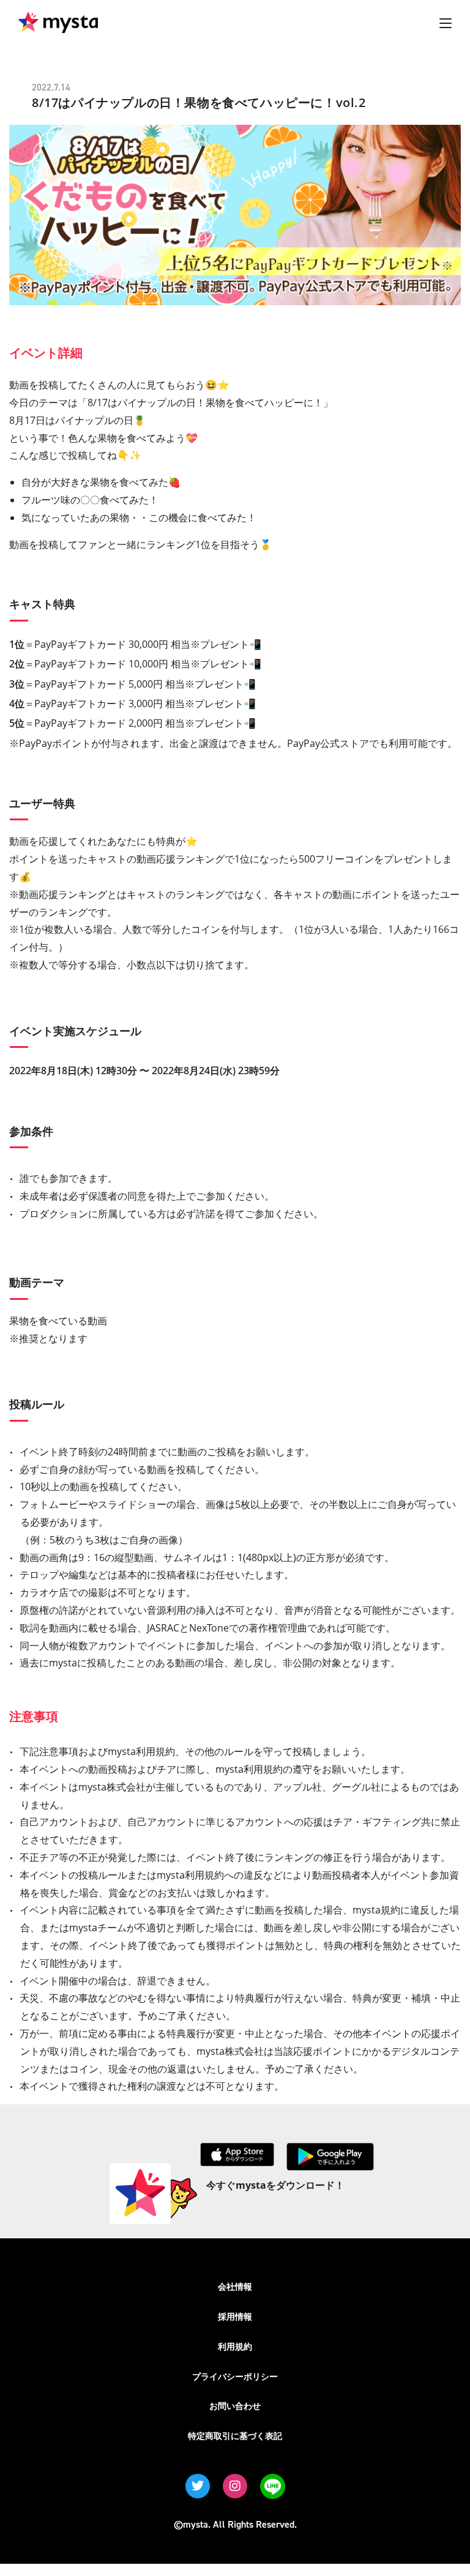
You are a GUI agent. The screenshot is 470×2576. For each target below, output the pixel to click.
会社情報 (235, 2286)
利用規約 (235, 2346)
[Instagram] (235, 2486)
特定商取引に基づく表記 (235, 2436)
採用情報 (235, 2316)
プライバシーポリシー (235, 2376)
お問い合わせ (235, 2406)
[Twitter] (198, 2486)
